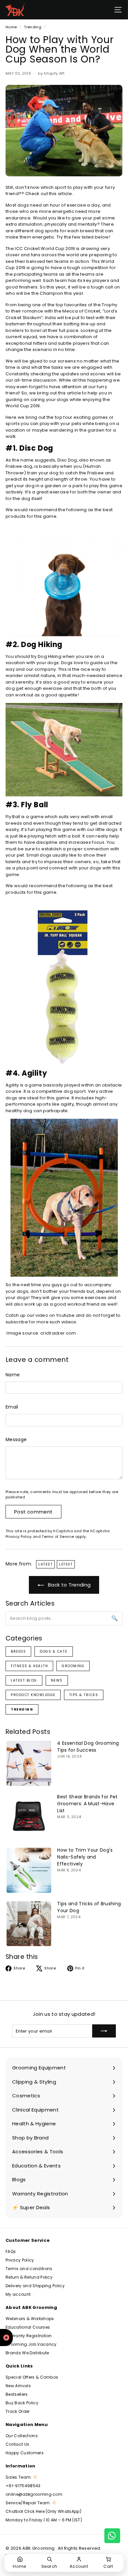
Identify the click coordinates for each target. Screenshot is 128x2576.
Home (11, 27)
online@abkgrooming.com (34, 2494)
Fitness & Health (29, 1666)
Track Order (18, 2411)
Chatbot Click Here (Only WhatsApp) (43, 2511)
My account (18, 2294)
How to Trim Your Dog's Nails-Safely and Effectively (85, 1857)
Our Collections (22, 2436)
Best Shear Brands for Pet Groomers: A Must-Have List (87, 1804)
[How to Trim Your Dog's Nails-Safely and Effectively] (29, 1870)
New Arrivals (18, 2386)
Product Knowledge (33, 1695)
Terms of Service (58, 1537)
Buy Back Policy (22, 2403)
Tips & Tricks (84, 1695)
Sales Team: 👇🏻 (22, 2477)
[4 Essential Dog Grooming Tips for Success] (29, 1763)
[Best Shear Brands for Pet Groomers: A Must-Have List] (29, 1817)
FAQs (11, 2251)
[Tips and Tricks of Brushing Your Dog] (29, 1924)
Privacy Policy (19, 1537)
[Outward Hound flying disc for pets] (64, 584)
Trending (33, 27)
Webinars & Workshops (30, 2319)
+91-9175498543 (23, 2486)
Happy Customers (25, 2453)
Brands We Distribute (27, 2353)
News (57, 1680)
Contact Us (17, 2444)
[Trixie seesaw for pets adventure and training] (64, 750)
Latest (45, 1564)
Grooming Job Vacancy (31, 2344)
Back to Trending (69, 1585)
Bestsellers (17, 2394)
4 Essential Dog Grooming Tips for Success (88, 1747)
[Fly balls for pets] (64, 986)
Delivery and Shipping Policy (35, 2286)
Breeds (18, 1651)
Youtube (66, 1315)
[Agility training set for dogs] (64, 1198)
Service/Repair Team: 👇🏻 (31, 2503)
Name (13, 1375)
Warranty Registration (29, 2336)
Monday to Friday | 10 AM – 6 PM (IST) (44, 2520)
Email (12, 1407)
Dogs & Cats (54, 1651)
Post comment (33, 1512)
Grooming (73, 1666)
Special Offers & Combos (32, 2377)
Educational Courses (28, 2327)
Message (16, 1439)
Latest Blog (24, 1680)
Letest (66, 1564)
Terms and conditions (29, 2269)
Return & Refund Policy (29, 2277)
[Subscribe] (104, 2031)
